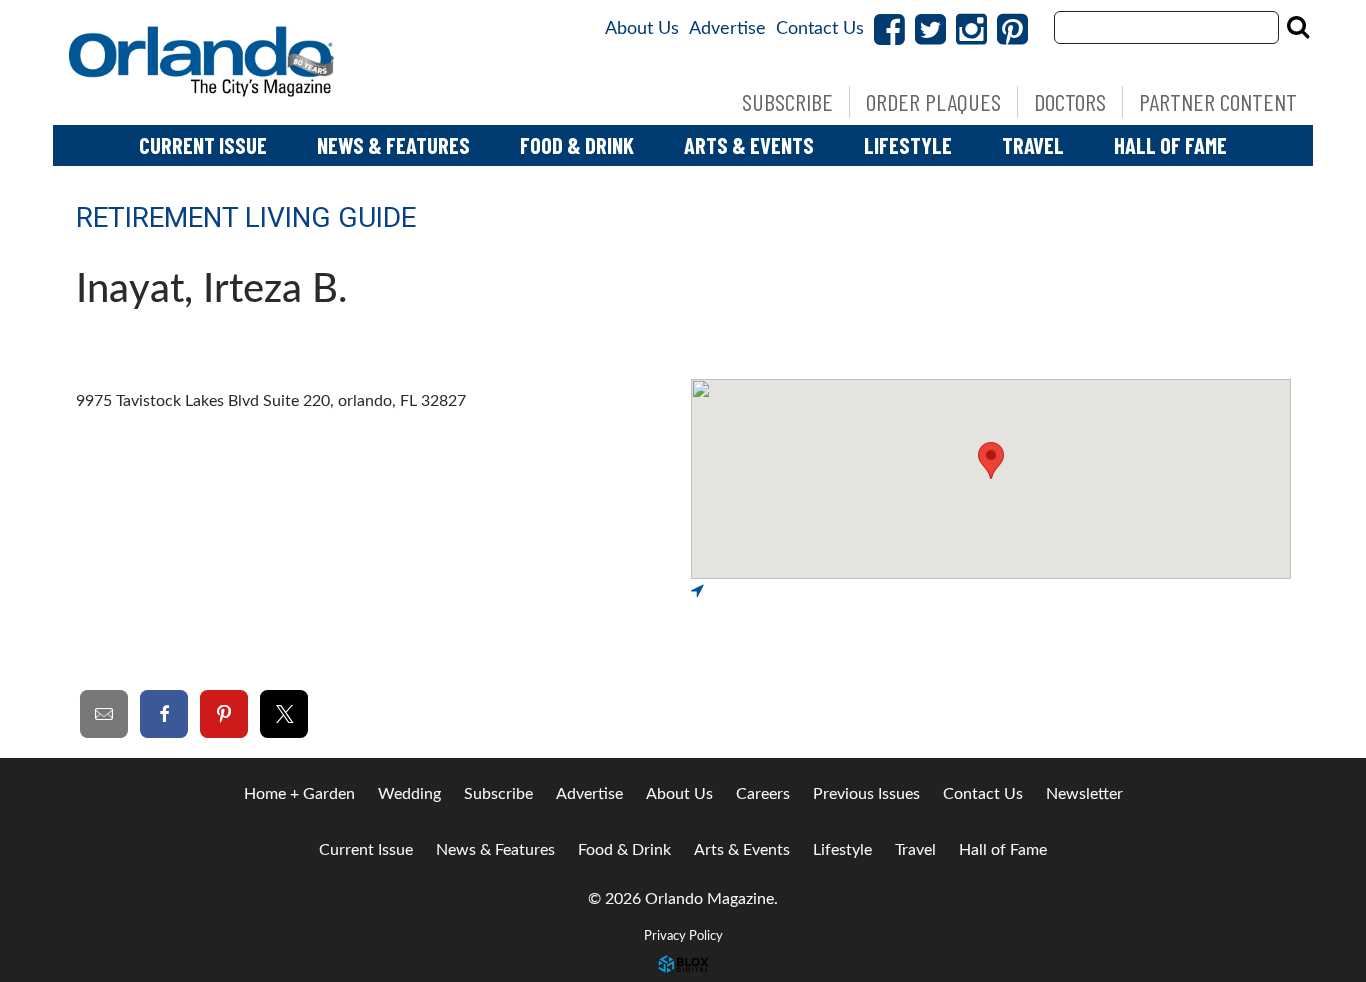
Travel (1033, 145)
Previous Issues (866, 794)
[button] (991, 460)
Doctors (1070, 101)
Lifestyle (908, 145)
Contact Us (820, 29)
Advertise (727, 29)
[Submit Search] (1298, 27)
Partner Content (1218, 101)
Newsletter (1084, 794)
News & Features (393, 145)
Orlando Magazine (203, 62)
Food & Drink (577, 145)
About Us (642, 29)
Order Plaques (933, 101)
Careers (763, 794)
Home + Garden (299, 794)
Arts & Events (749, 145)
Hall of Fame (1170, 145)
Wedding (409, 794)
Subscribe (787, 101)
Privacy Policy (683, 936)
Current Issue (203, 145)
